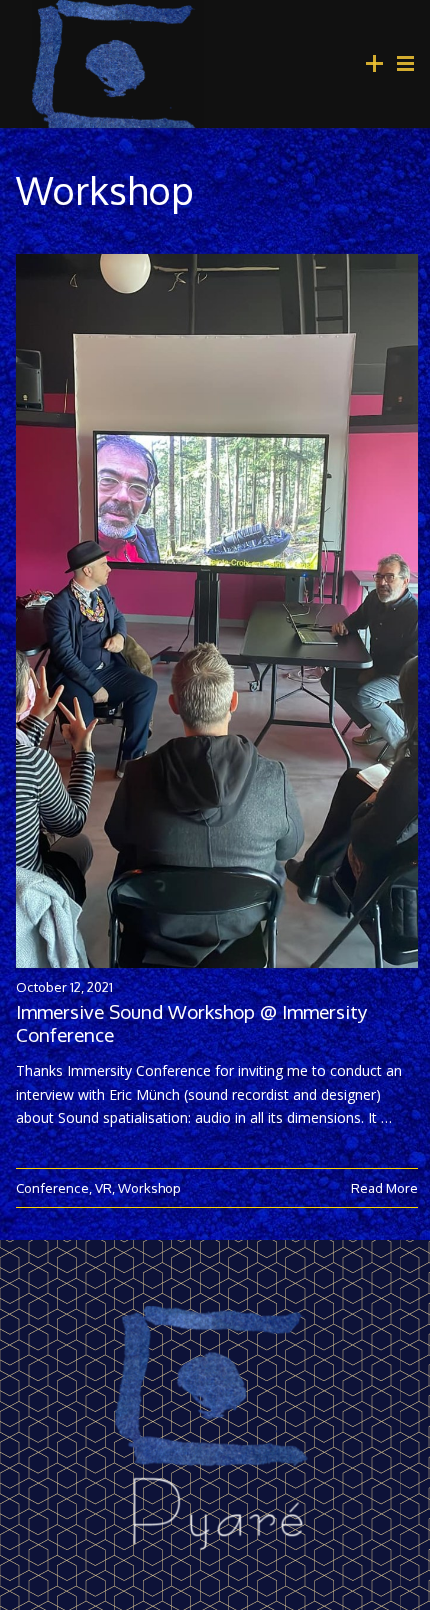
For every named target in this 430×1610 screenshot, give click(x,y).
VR (103, 1187)
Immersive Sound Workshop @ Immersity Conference (191, 1023)
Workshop (149, 1187)
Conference (52, 1187)
